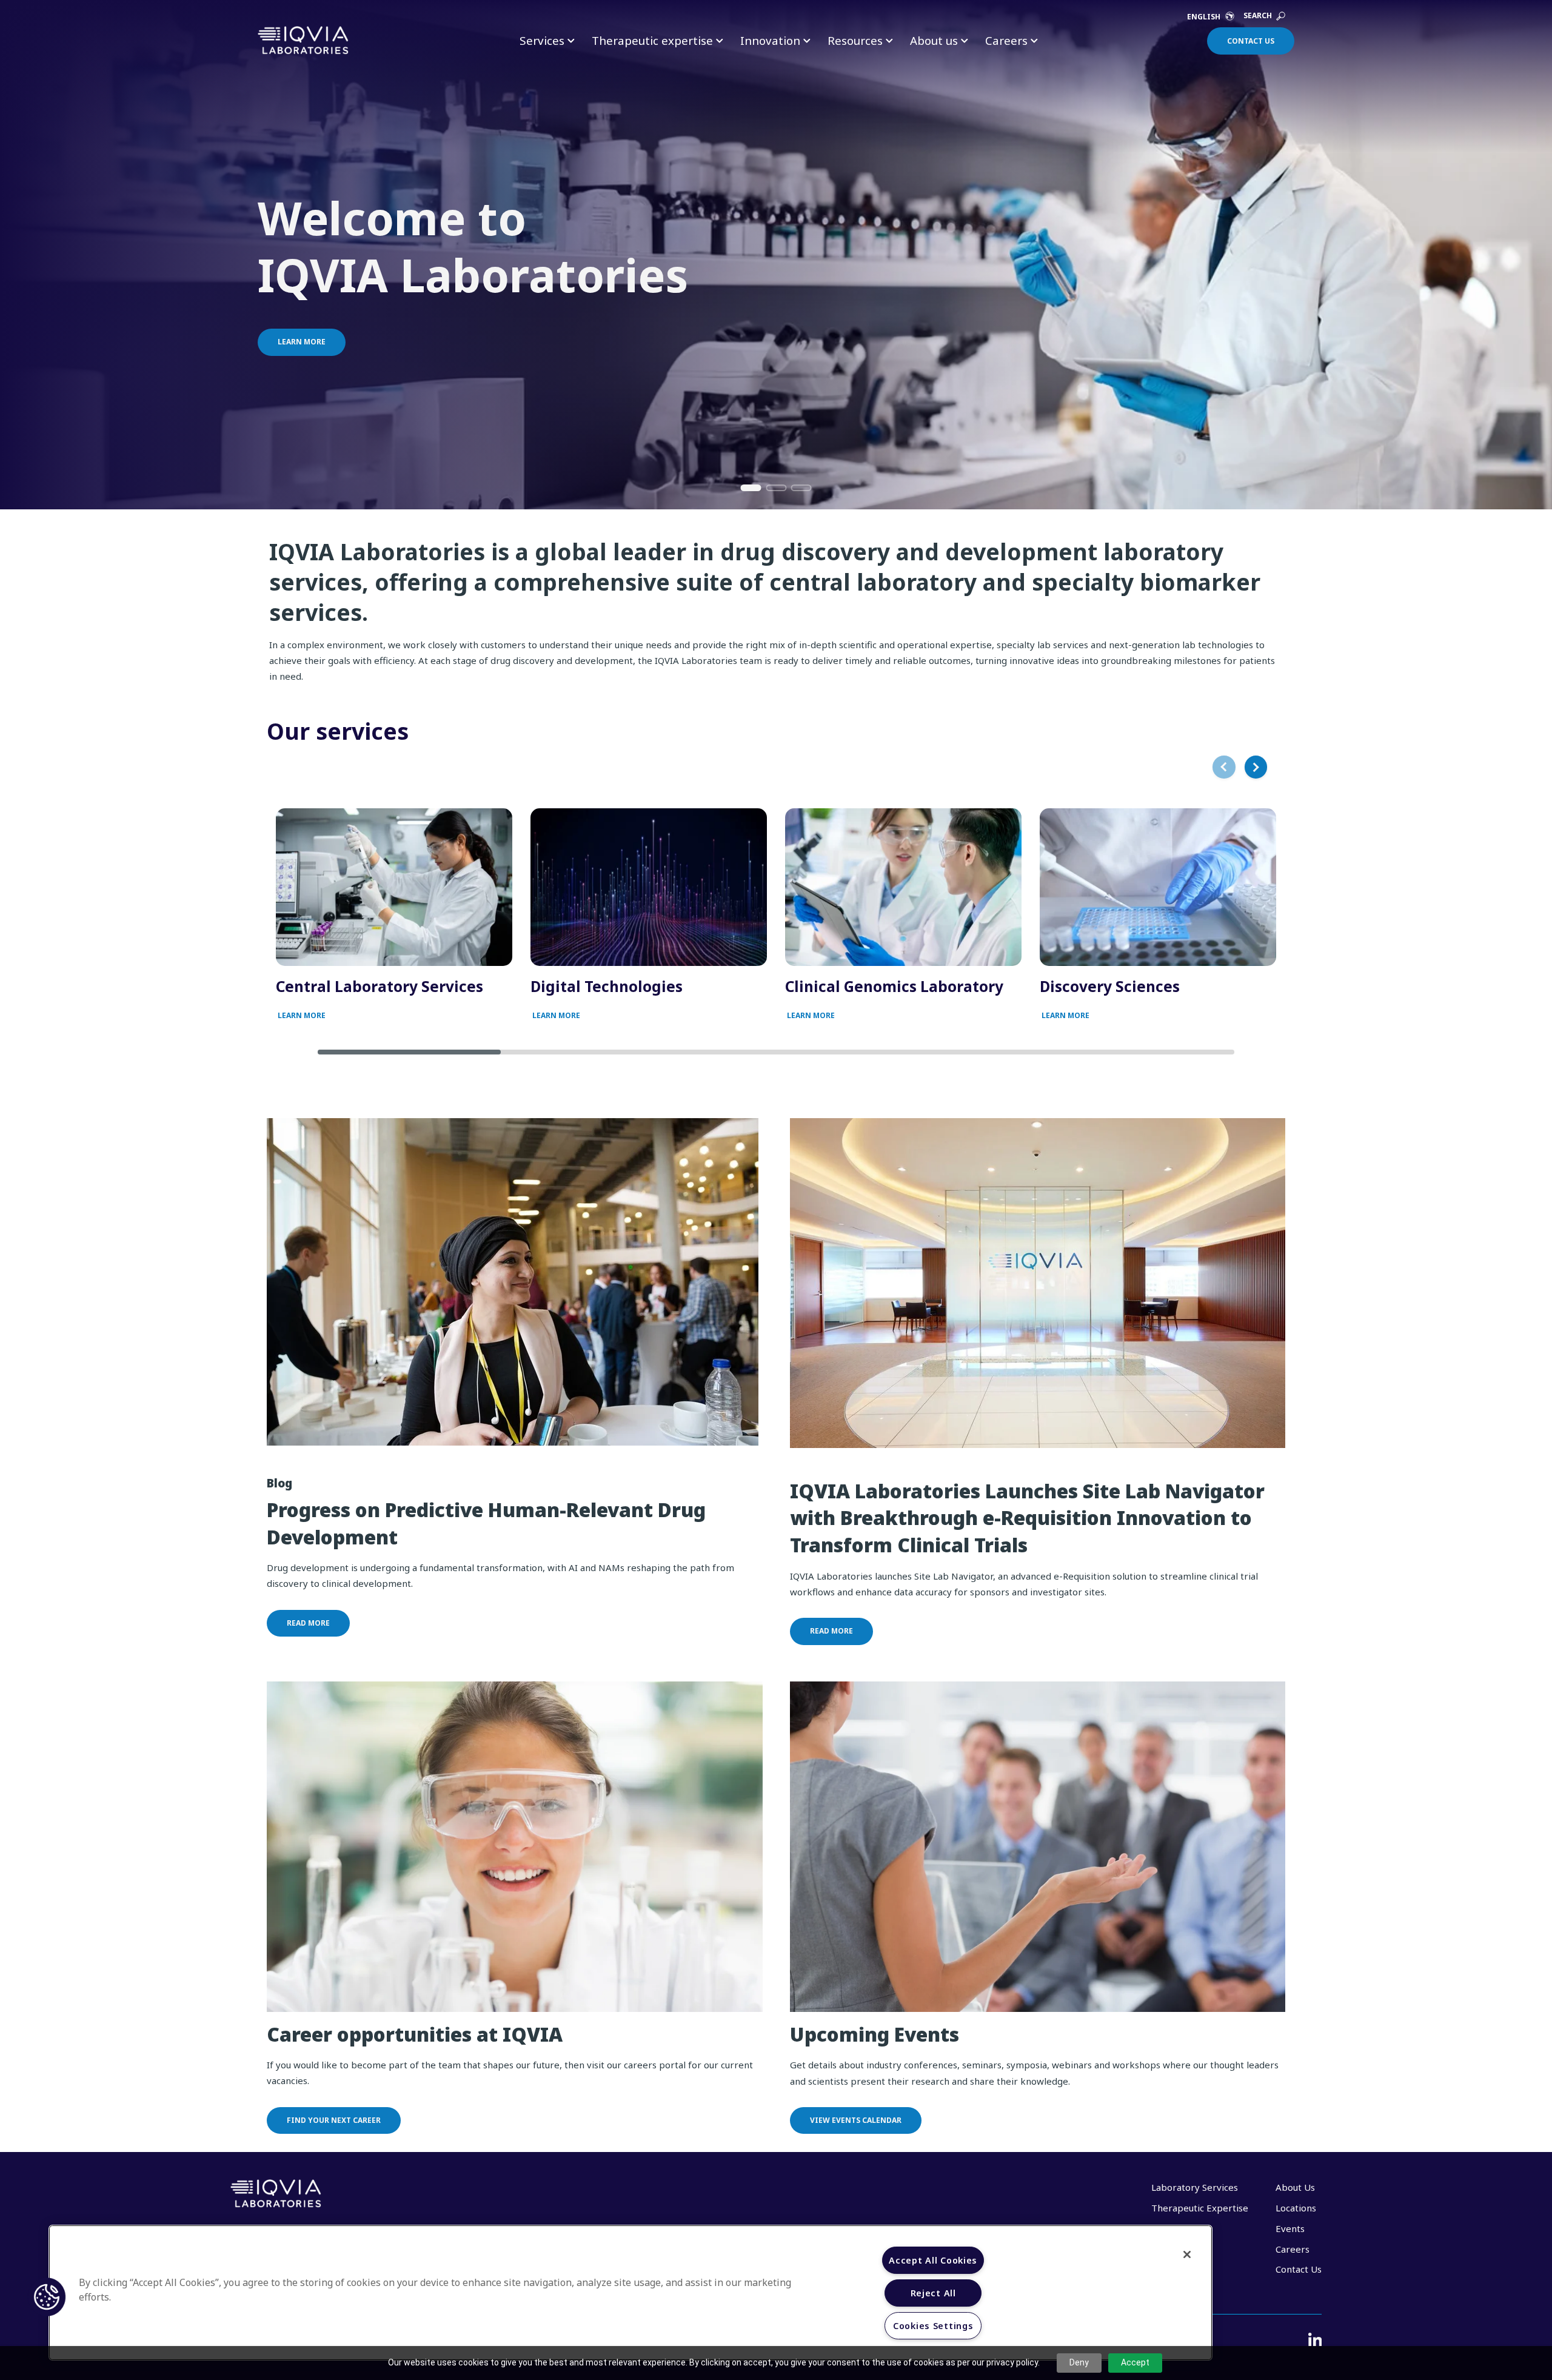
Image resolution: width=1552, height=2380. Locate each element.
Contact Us (1251, 41)
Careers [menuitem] (1293, 2249)
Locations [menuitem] (1296, 2208)
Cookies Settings (933, 2326)
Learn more (302, 342)
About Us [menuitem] (1295, 2187)
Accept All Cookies (933, 2260)
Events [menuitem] (1290, 2228)
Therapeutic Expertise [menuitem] (1200, 2208)
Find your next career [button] (334, 2120)
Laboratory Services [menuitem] (1195, 2187)
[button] (47, 2297)
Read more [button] (308, 1623)
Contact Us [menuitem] (1299, 2269)
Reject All (933, 2293)
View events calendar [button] (856, 2120)
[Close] (1187, 2254)
